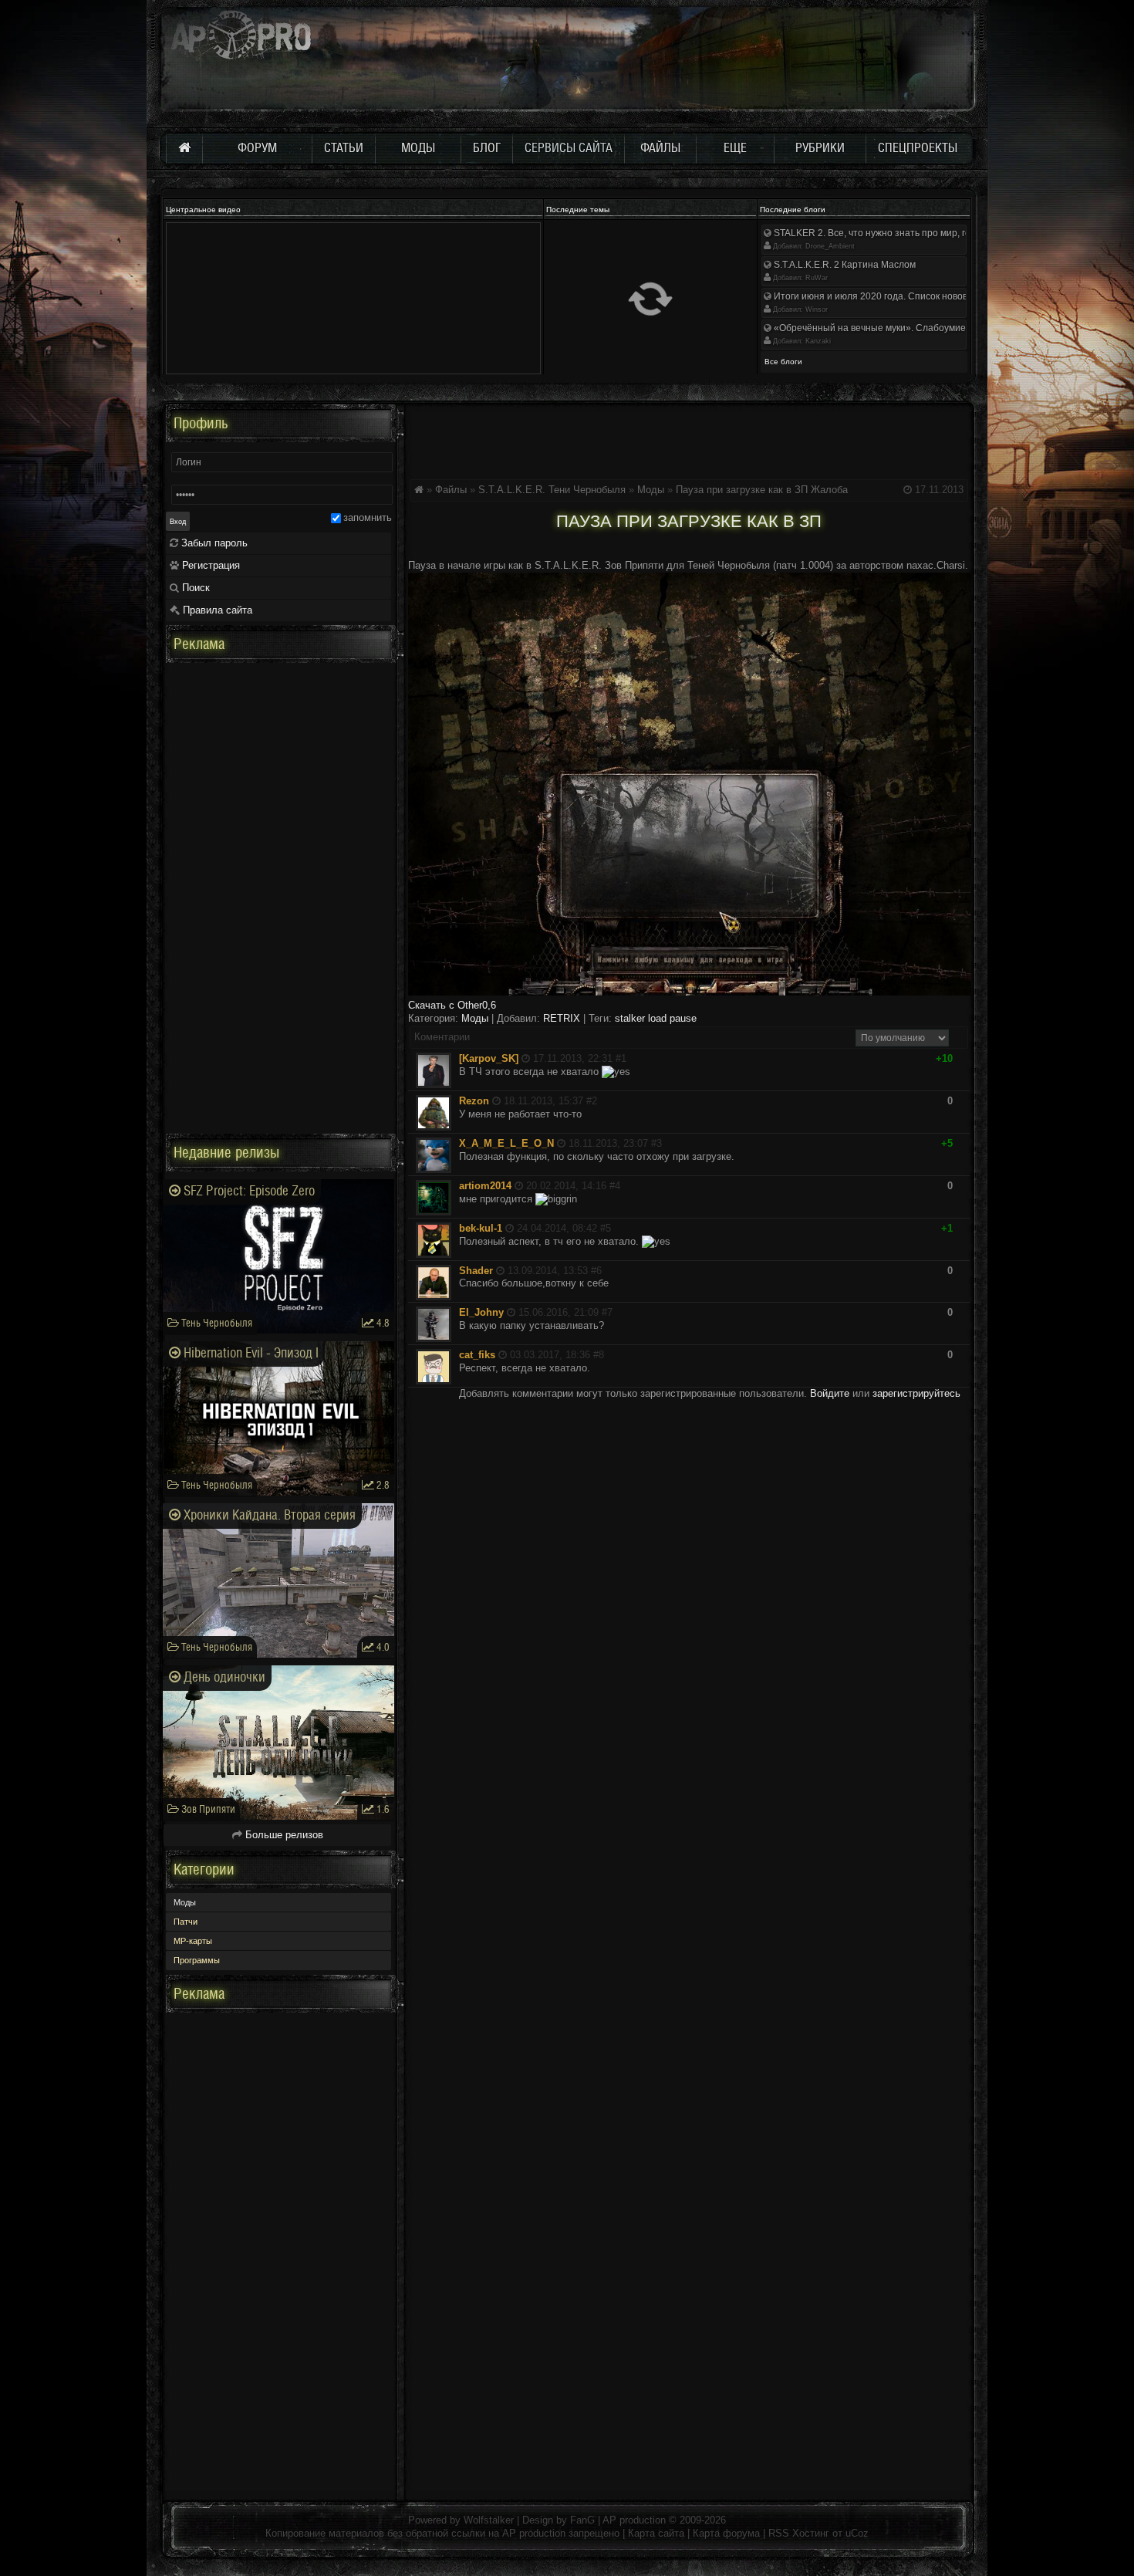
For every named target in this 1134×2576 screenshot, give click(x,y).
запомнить (368, 517)
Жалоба (829, 490)
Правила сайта (216, 610)
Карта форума (726, 2533)
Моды (651, 490)
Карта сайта (656, 2533)
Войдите (830, 1393)
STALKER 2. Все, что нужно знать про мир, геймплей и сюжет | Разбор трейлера (948, 233)
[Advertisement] (689, 439)
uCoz (857, 2533)
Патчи (186, 1922)
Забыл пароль (213, 543)
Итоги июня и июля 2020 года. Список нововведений (888, 296)
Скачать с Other (452, 1005)
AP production (634, 2520)
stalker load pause (656, 1018)
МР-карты (193, 1941)
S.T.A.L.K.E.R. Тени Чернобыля (552, 490)
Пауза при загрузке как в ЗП (742, 490)
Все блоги (783, 362)
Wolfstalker (489, 2520)
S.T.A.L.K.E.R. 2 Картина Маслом (844, 265)
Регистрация (209, 565)
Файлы (451, 490)
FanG (584, 2520)
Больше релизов (283, 1835)
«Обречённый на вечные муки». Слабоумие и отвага (888, 328)
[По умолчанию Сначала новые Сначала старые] (902, 1038)
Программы (197, 1960)
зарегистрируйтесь (916, 1393)
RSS (779, 2533)
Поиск (194, 588)
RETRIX (562, 1018)
